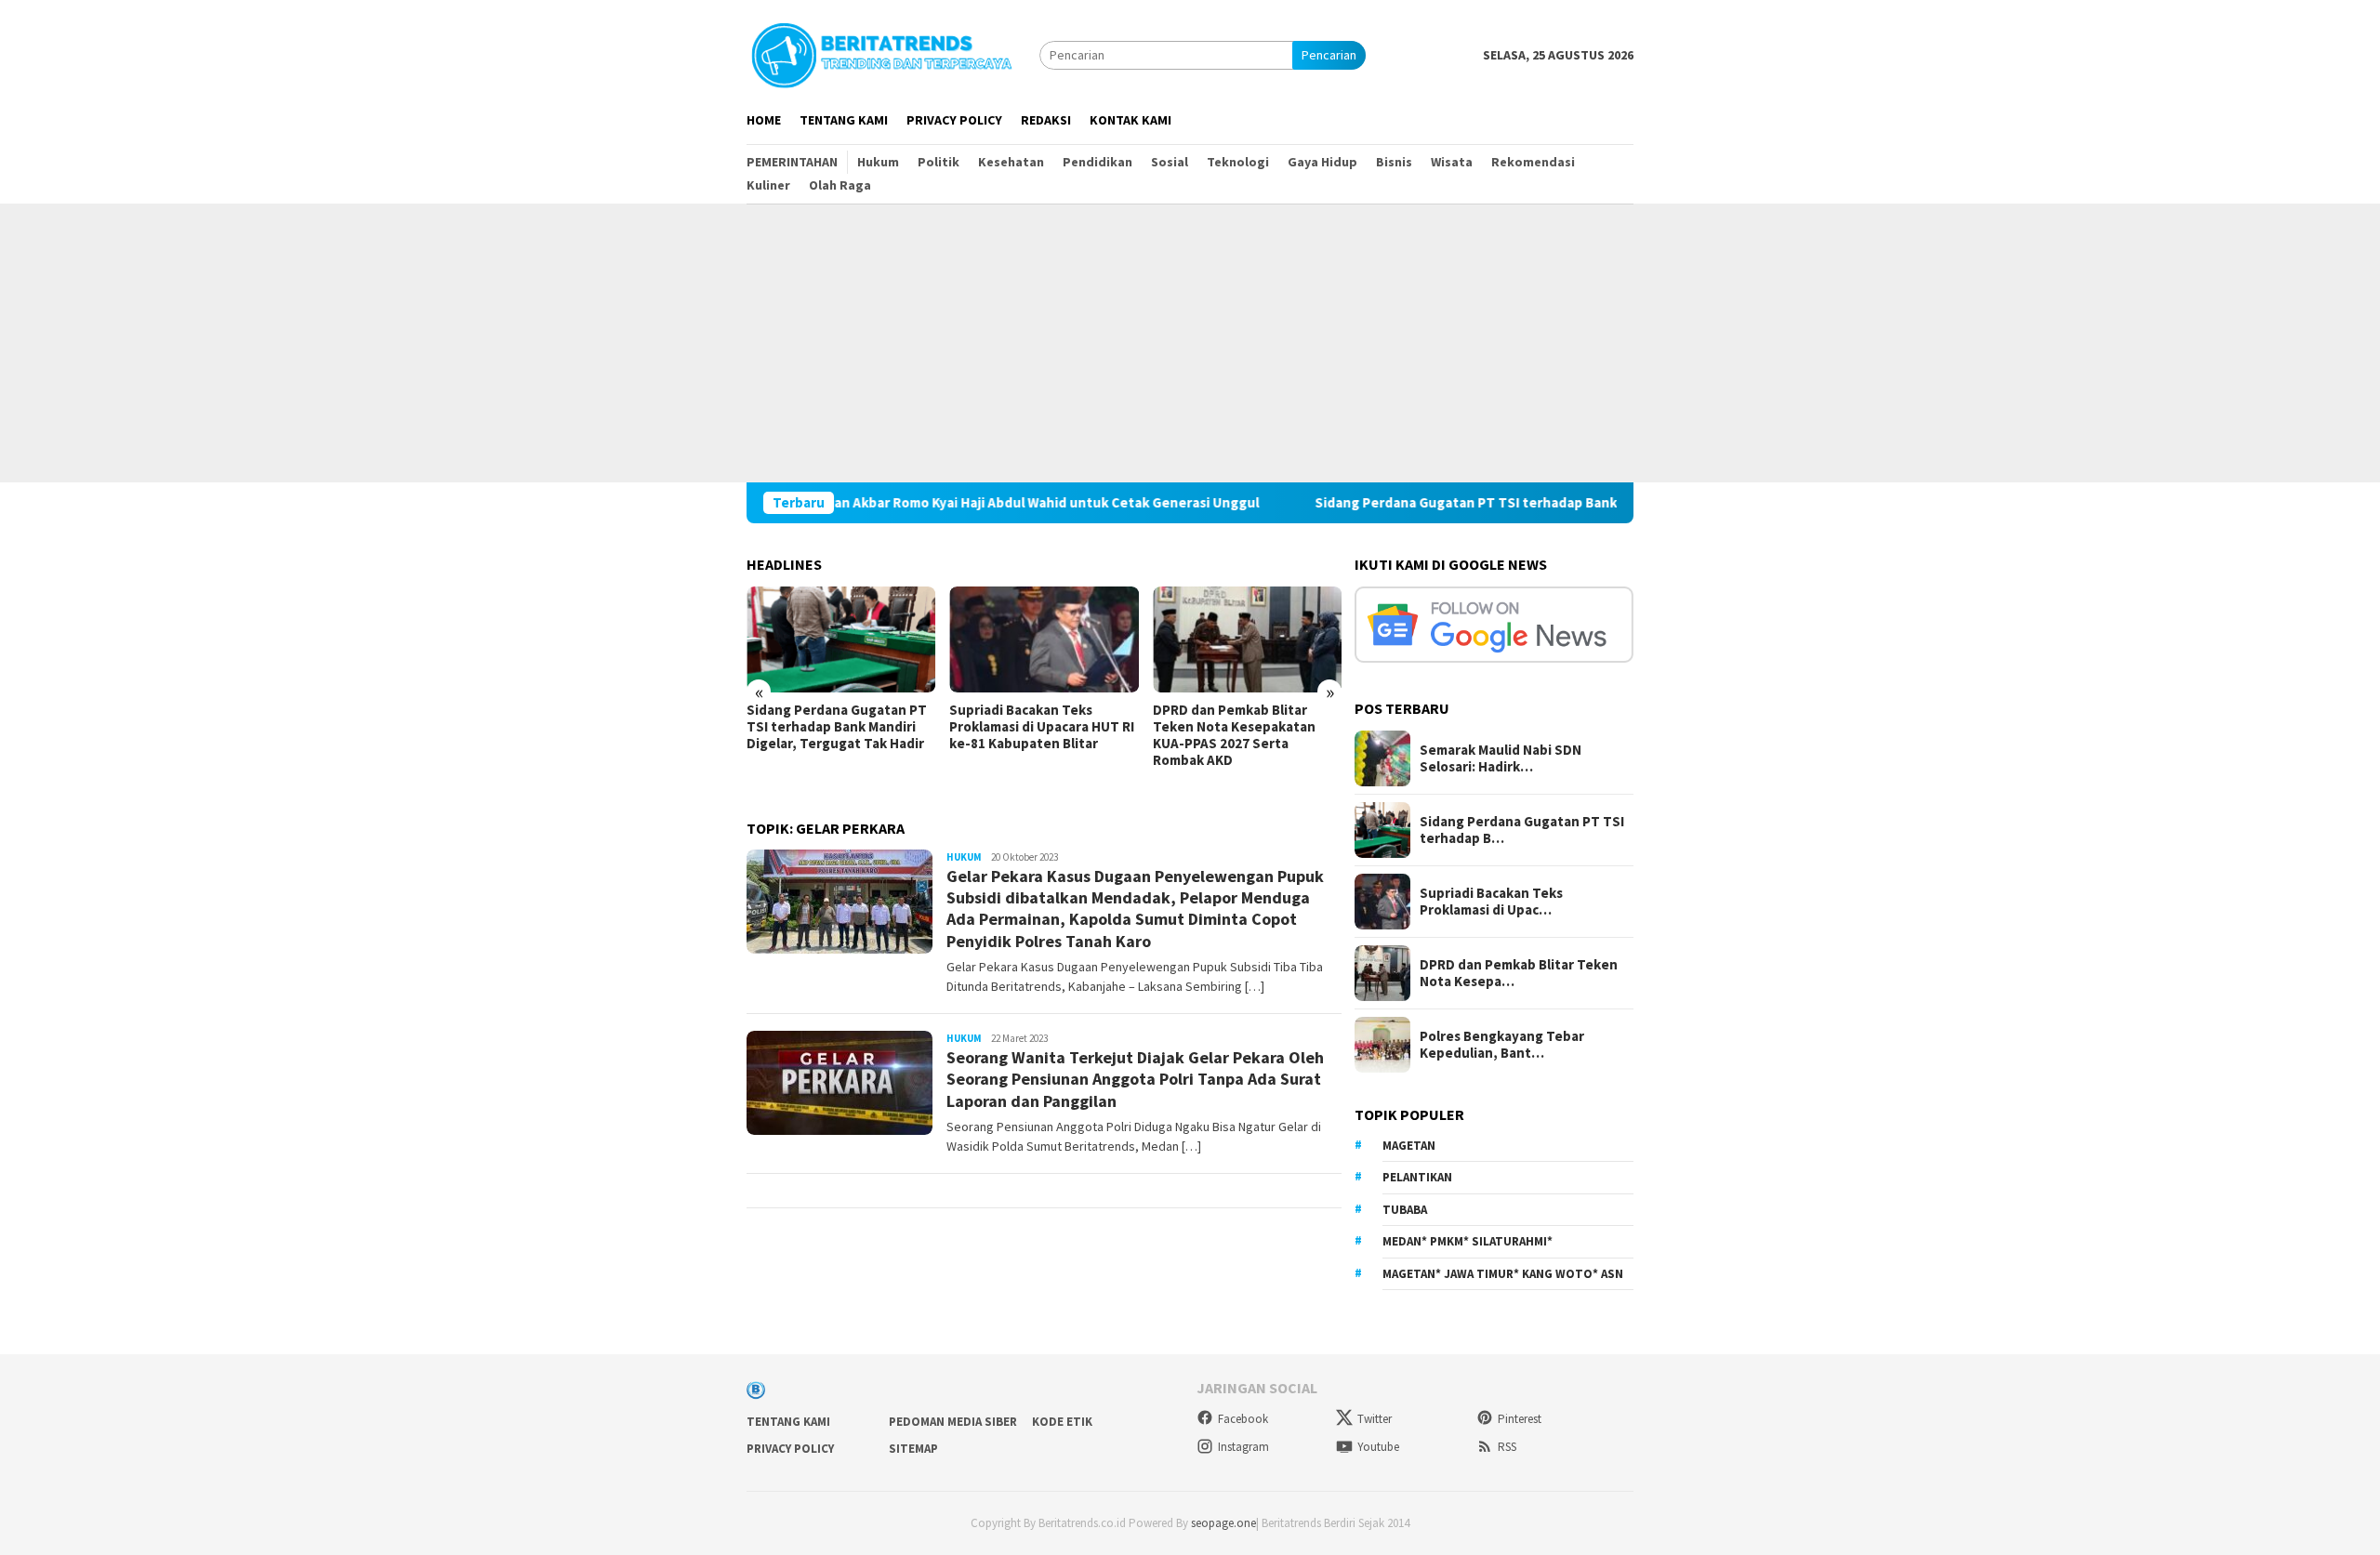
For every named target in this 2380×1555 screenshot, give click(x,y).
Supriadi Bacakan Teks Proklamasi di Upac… (1491, 902)
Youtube (1378, 1447)
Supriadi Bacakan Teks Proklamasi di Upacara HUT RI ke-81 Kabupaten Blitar (1042, 727)
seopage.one (1223, 1523)
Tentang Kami (788, 1422)
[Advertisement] (1190, 343)
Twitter (1375, 1419)
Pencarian (1329, 55)
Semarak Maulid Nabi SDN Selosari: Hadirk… (1501, 758)
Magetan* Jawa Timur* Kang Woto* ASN (1503, 1274)
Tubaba (1405, 1210)
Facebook (1243, 1419)
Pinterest (1520, 1419)
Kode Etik (1062, 1422)
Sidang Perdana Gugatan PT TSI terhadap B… (1522, 830)
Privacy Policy (790, 1449)
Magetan (1409, 1146)
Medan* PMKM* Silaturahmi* (1468, 1241)
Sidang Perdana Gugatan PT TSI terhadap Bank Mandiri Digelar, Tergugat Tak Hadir (1513, 503)
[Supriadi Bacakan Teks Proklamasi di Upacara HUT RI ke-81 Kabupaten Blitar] (1044, 639)
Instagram (1243, 1447)
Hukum (964, 857)
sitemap (913, 1449)
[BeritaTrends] (881, 53)
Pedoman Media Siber (953, 1422)
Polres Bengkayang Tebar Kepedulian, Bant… (1502, 1045)
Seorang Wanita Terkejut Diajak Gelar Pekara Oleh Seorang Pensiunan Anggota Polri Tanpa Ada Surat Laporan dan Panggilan (1135, 1079)
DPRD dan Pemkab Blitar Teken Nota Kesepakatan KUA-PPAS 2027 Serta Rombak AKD (1234, 735)
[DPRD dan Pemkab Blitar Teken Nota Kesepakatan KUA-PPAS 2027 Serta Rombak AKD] (1247, 639)
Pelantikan (1417, 1177)
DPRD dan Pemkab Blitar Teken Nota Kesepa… (1519, 973)
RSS (1507, 1447)
